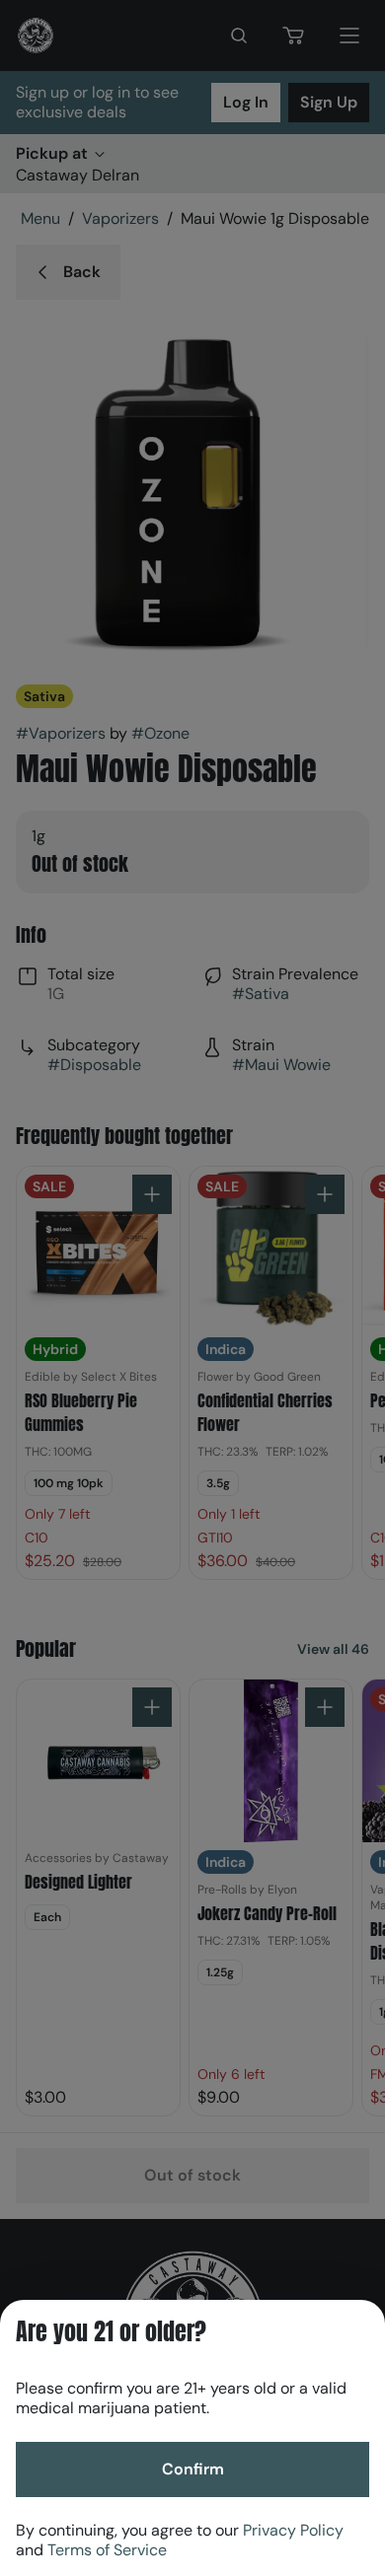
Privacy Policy (293, 2530)
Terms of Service (107, 2550)
